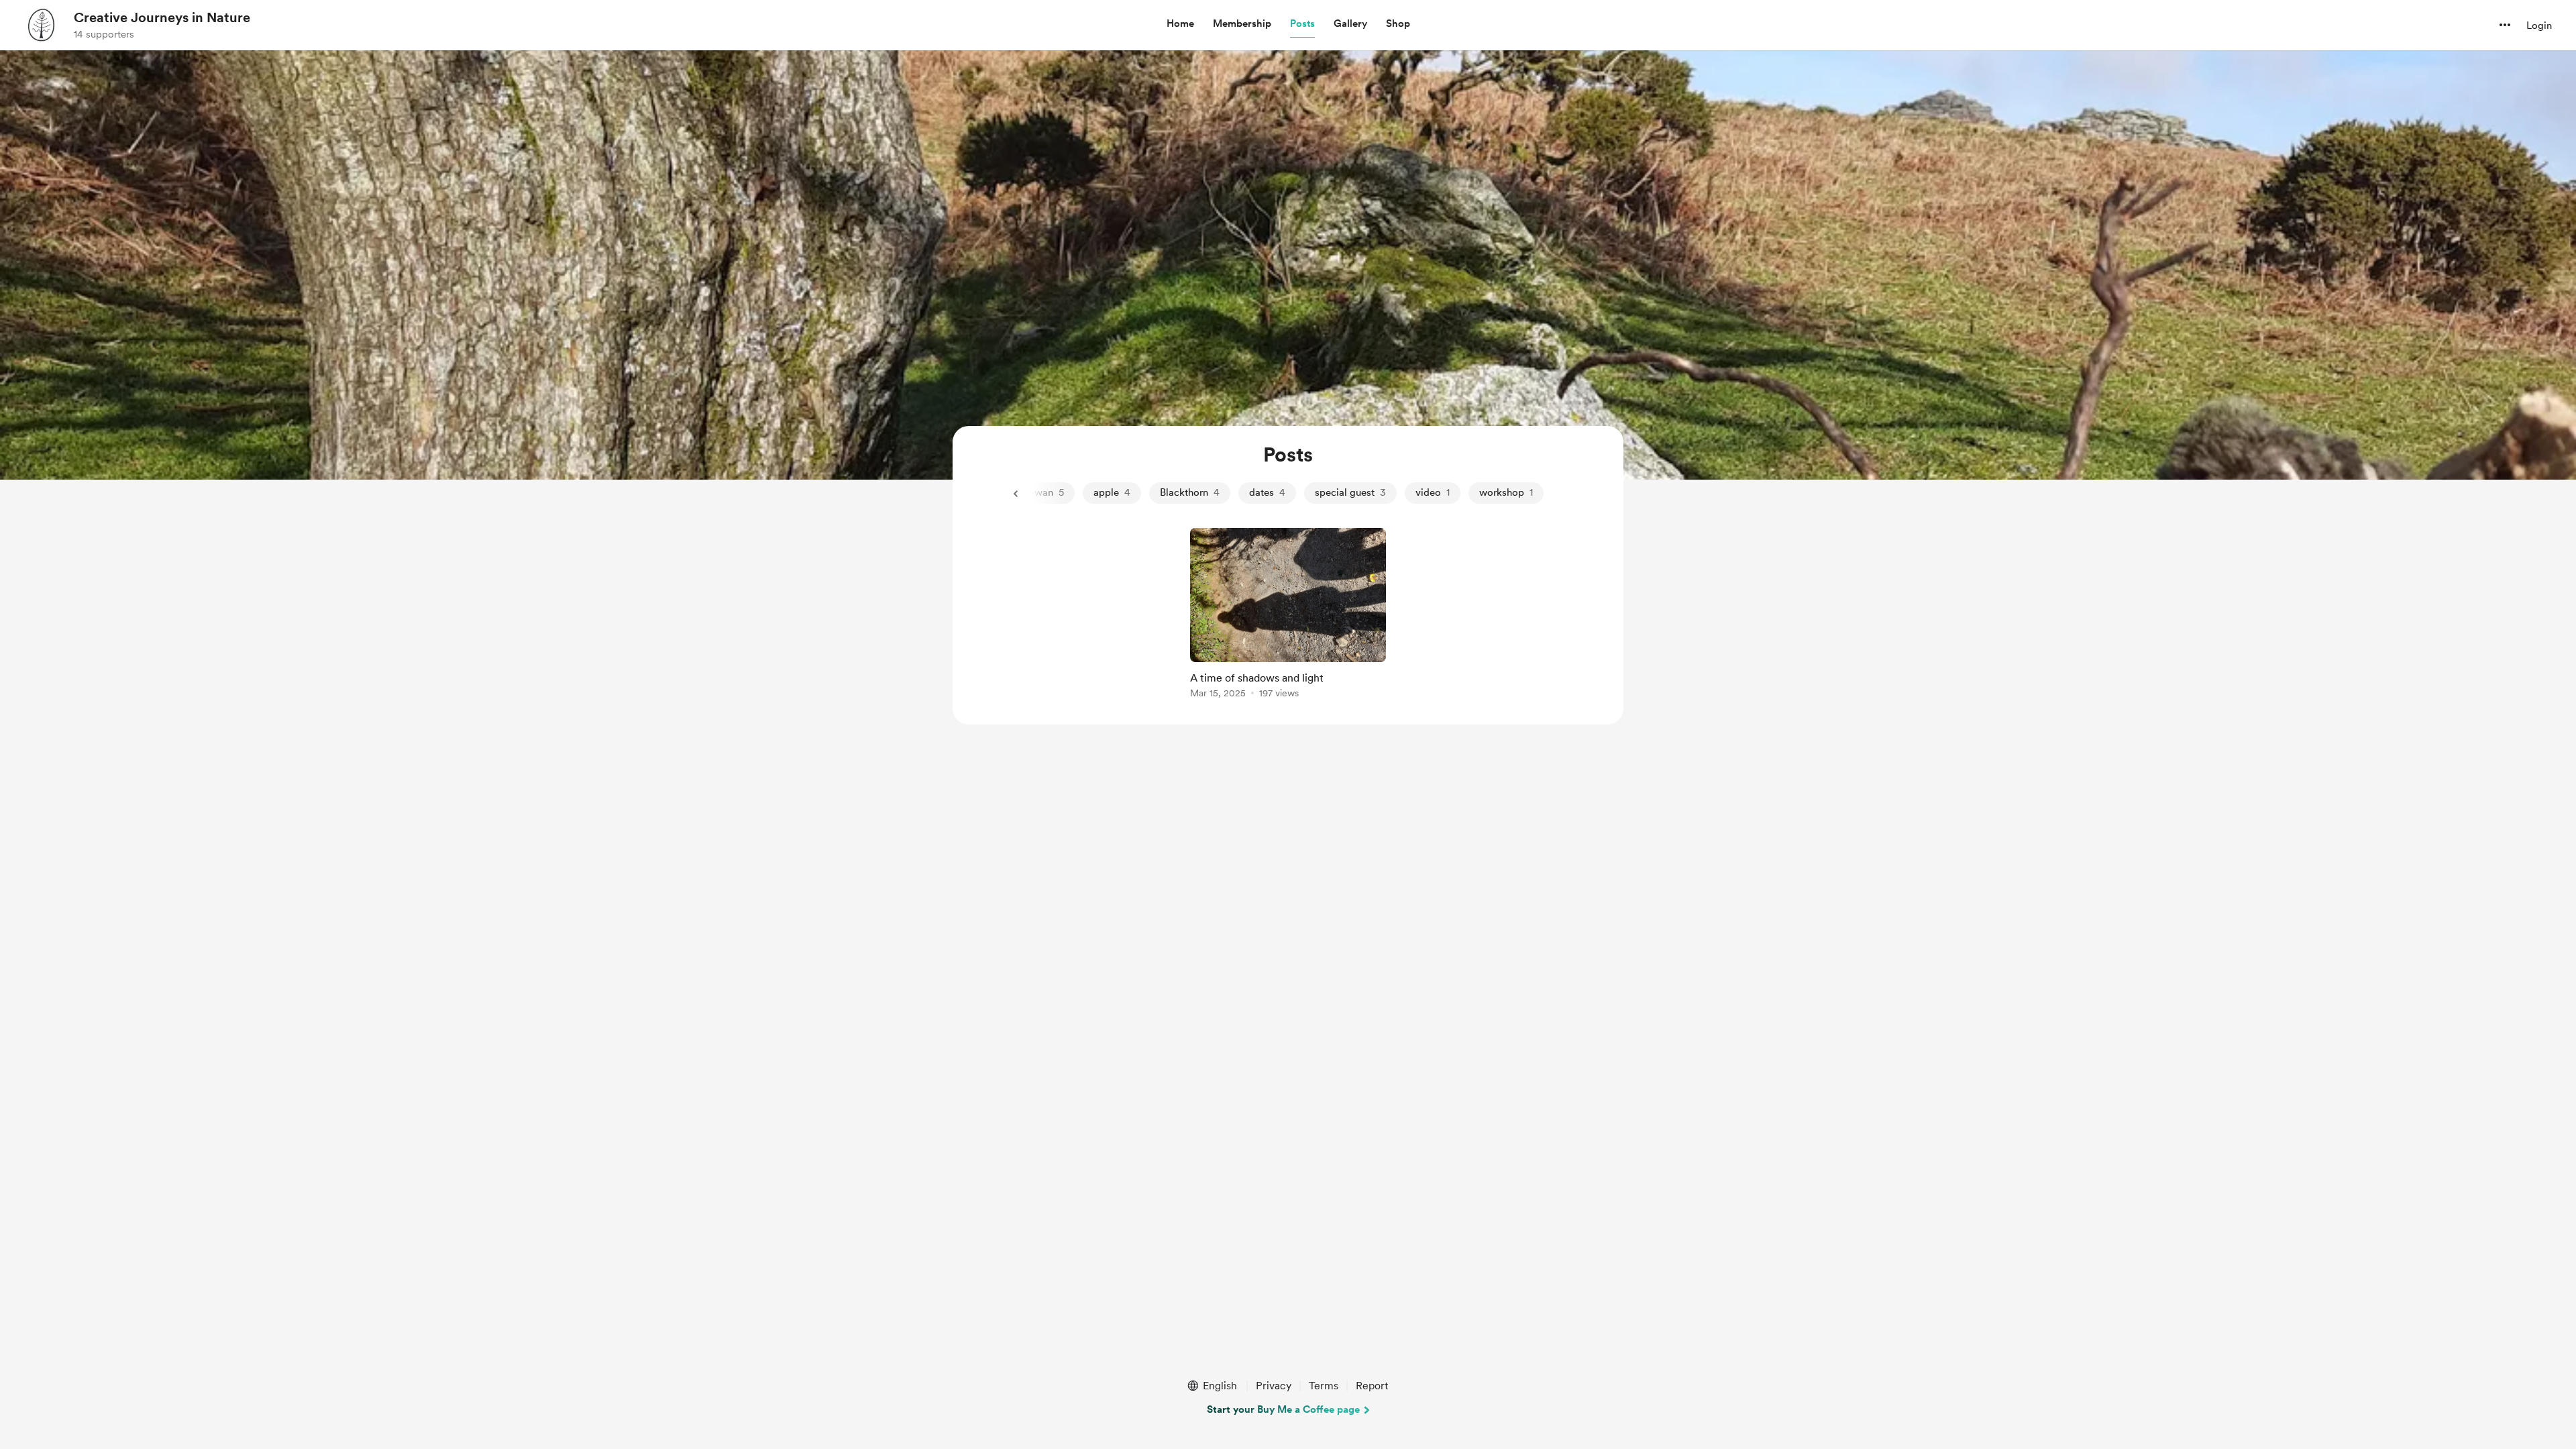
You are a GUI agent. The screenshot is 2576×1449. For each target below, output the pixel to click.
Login (2539, 25)
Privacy (1274, 1386)
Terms (1324, 1386)
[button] (1180, 24)
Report (1372, 1386)
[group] (1288, 615)
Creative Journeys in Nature (162, 17)
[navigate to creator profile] (41, 25)
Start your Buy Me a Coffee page (1283, 1409)
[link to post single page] (1288, 615)
